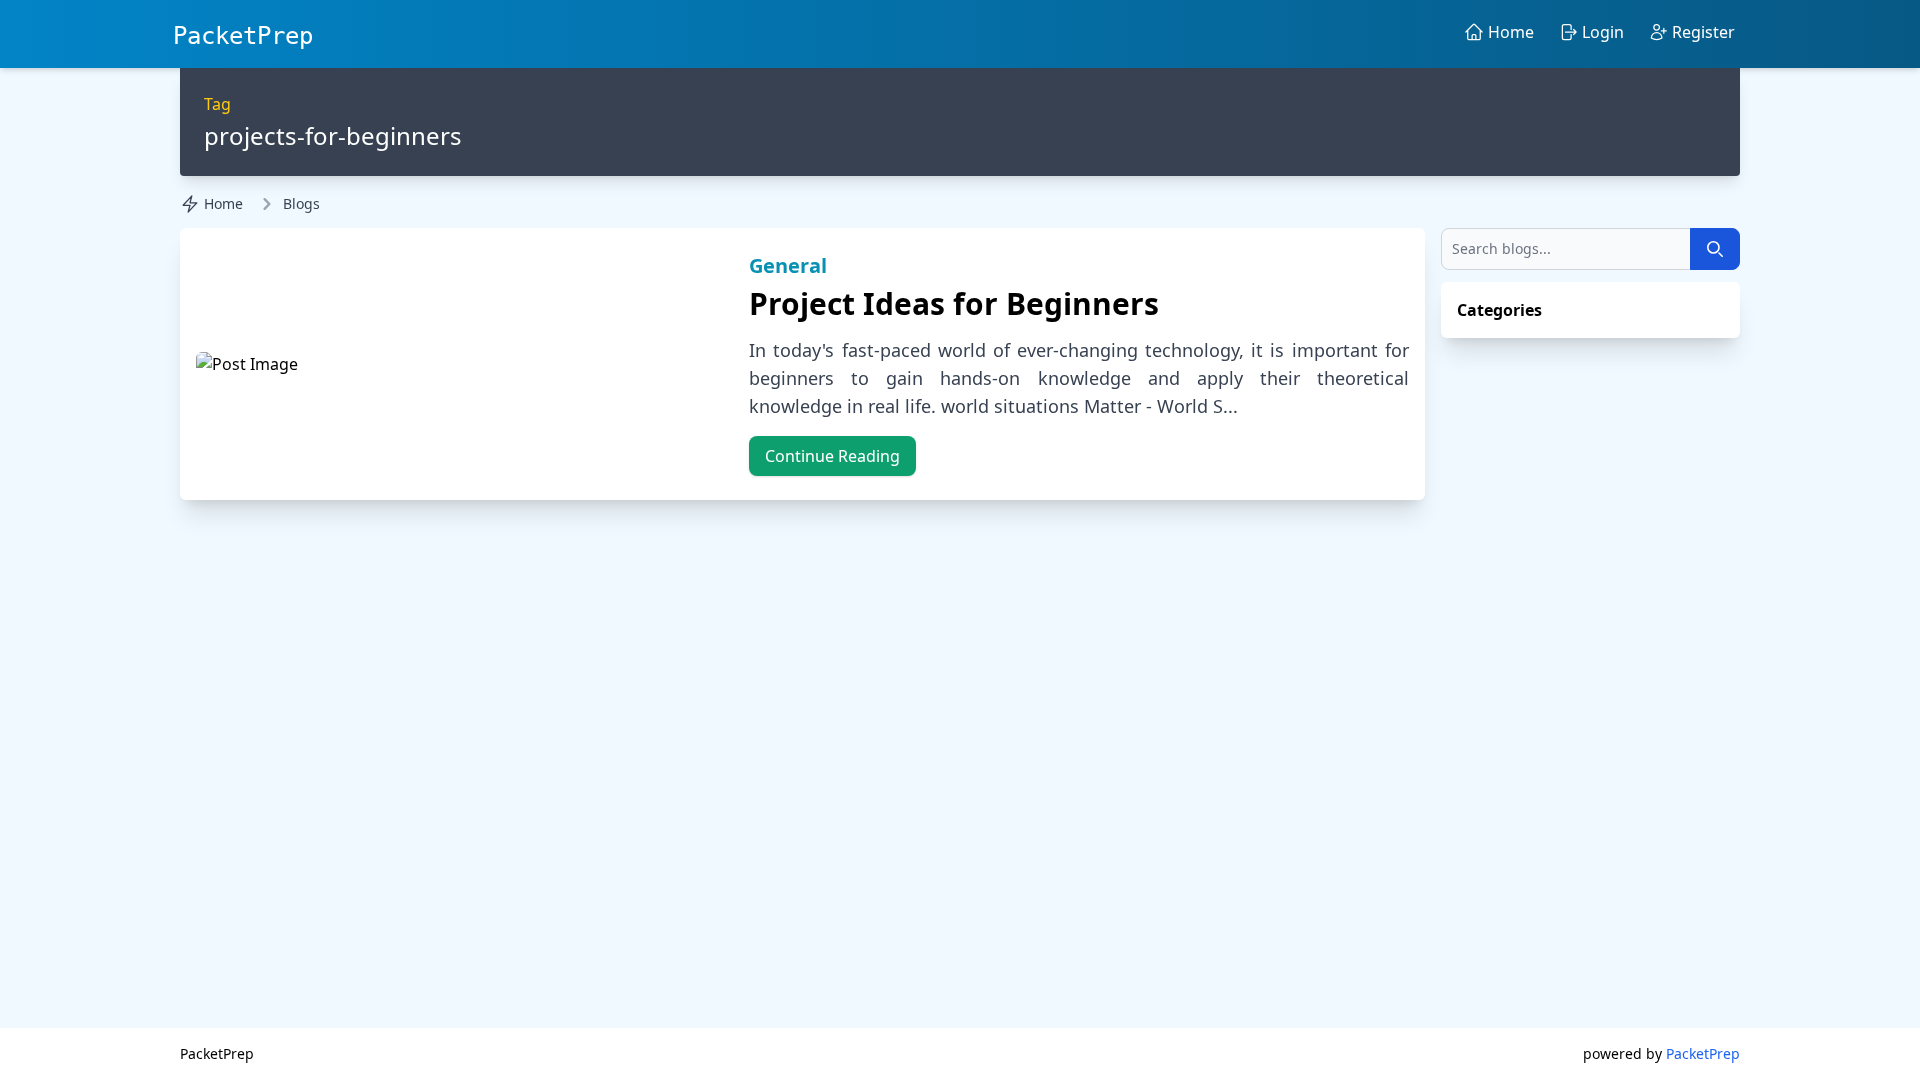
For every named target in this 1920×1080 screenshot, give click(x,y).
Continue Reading (832, 456)
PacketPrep (243, 36)
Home (223, 203)
